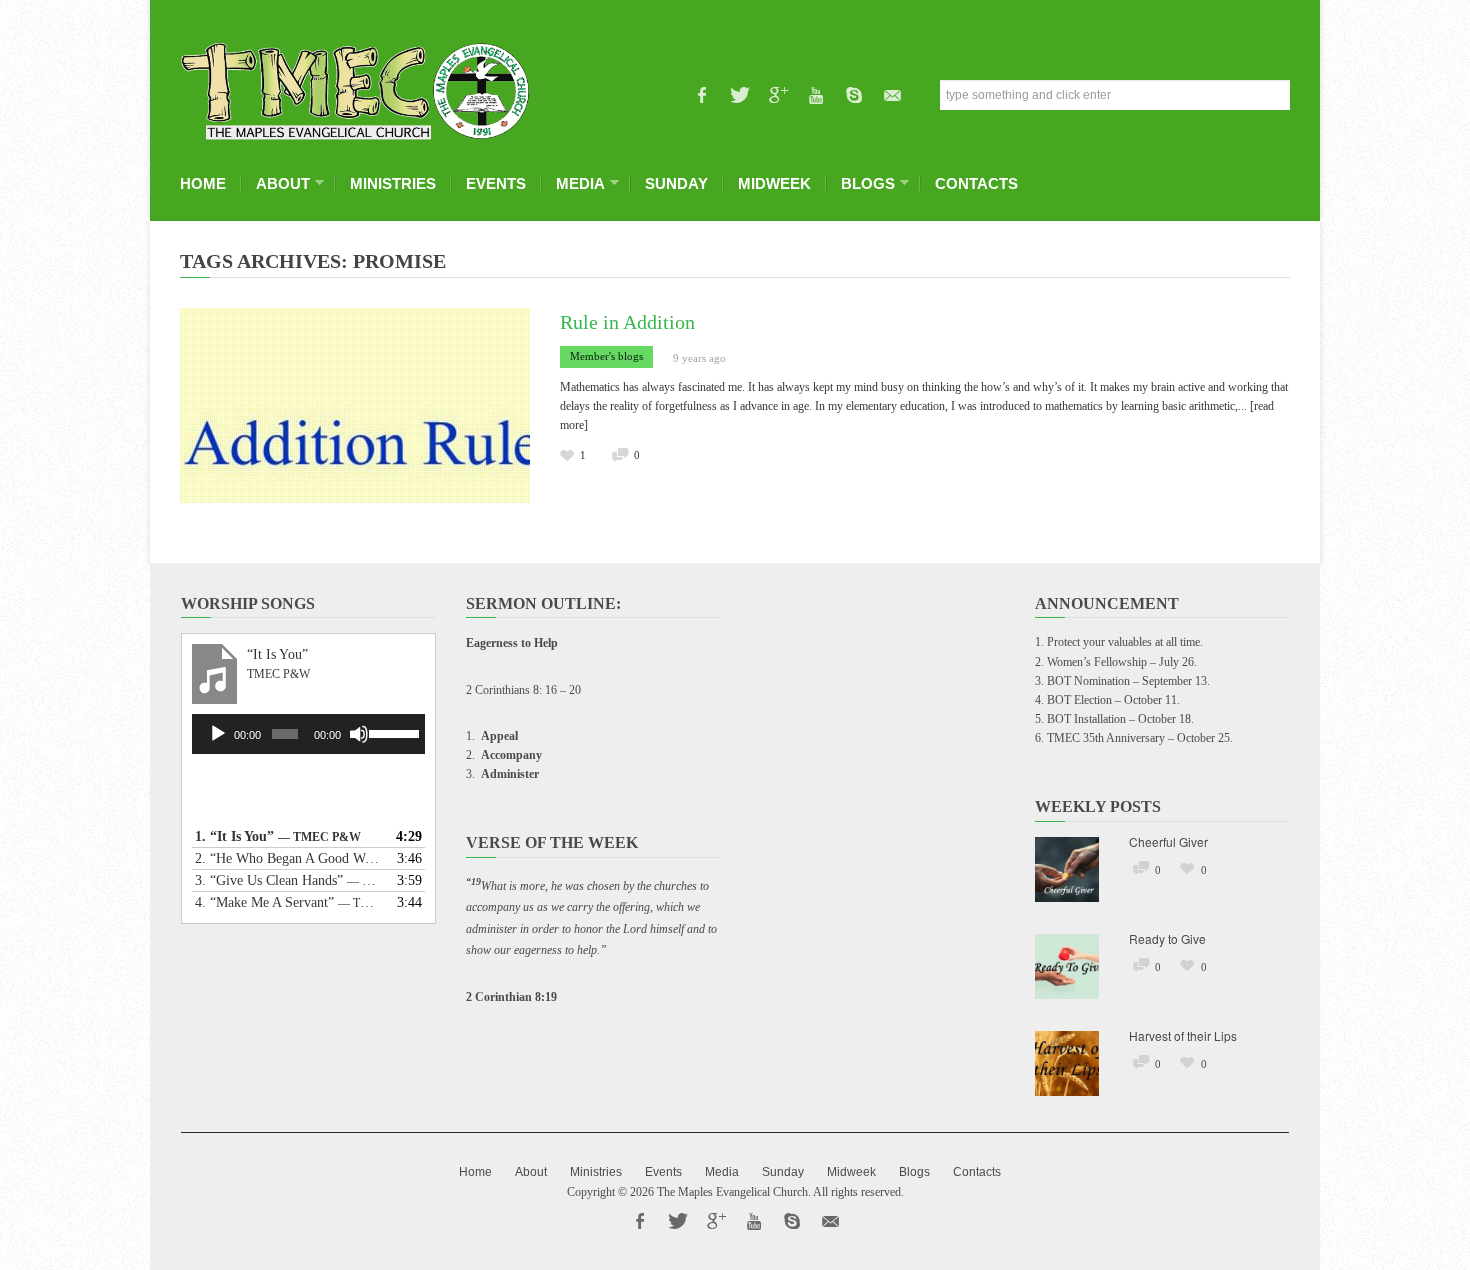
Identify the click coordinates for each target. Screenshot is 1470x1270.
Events (496, 183)
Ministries (393, 183)
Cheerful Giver (1168, 841)
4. (288, 902)
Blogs (863, 183)
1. (278, 836)
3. (288, 880)
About (278, 183)
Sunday (676, 183)
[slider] (392, 732)
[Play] (218, 734)
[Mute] (359, 734)
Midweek (774, 183)
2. (288, 858)
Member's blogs (606, 356)
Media (575, 183)
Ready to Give (1167, 938)
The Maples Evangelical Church (732, 1192)
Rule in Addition (627, 322)
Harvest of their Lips (1183, 1035)
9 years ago (699, 358)
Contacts (976, 183)
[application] (308, 734)
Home (203, 183)
